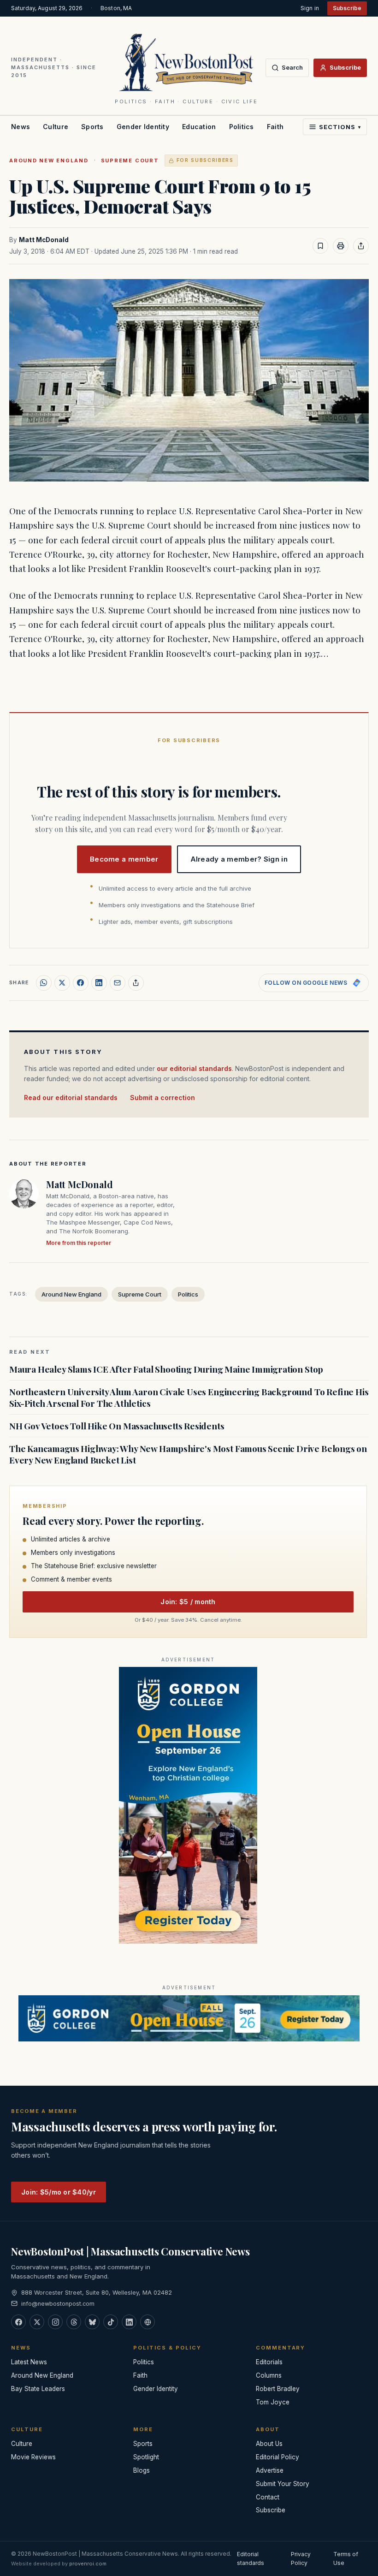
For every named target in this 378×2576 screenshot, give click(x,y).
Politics (242, 127)
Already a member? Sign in (239, 859)
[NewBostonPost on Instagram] (55, 2322)
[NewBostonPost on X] (37, 2322)
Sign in (310, 8)
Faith (275, 127)
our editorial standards (194, 1068)
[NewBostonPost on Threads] (74, 2322)
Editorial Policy (278, 2457)
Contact (268, 2497)
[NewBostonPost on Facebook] (18, 2322)
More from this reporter (79, 1243)
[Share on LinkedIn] (99, 983)
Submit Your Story (283, 2484)
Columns (269, 2375)
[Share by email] (118, 983)
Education (199, 127)
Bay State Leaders (38, 2389)
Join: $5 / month (188, 1602)
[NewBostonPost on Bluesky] (92, 2322)
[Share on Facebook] (81, 983)
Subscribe (347, 8)
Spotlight (146, 2457)
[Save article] (320, 246)
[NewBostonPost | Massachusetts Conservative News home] (186, 62)
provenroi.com (88, 2564)
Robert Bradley (278, 2389)
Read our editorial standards (71, 1098)
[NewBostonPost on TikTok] (111, 2322)
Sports (92, 127)
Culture (56, 127)
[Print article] (341, 246)
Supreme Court (130, 161)
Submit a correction (162, 1098)
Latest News (29, 2362)
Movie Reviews (33, 2457)
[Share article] (361, 246)
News (21, 127)
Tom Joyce (273, 2402)
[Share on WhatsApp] (44, 983)
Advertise (270, 2470)
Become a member (124, 859)
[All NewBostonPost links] (148, 2322)
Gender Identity (143, 127)
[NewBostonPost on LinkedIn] (129, 2322)
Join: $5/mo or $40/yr (59, 2192)
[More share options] (136, 983)
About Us (269, 2444)
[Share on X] (62, 983)
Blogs (142, 2470)
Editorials (269, 2362)
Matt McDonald (44, 240)
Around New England (49, 161)
